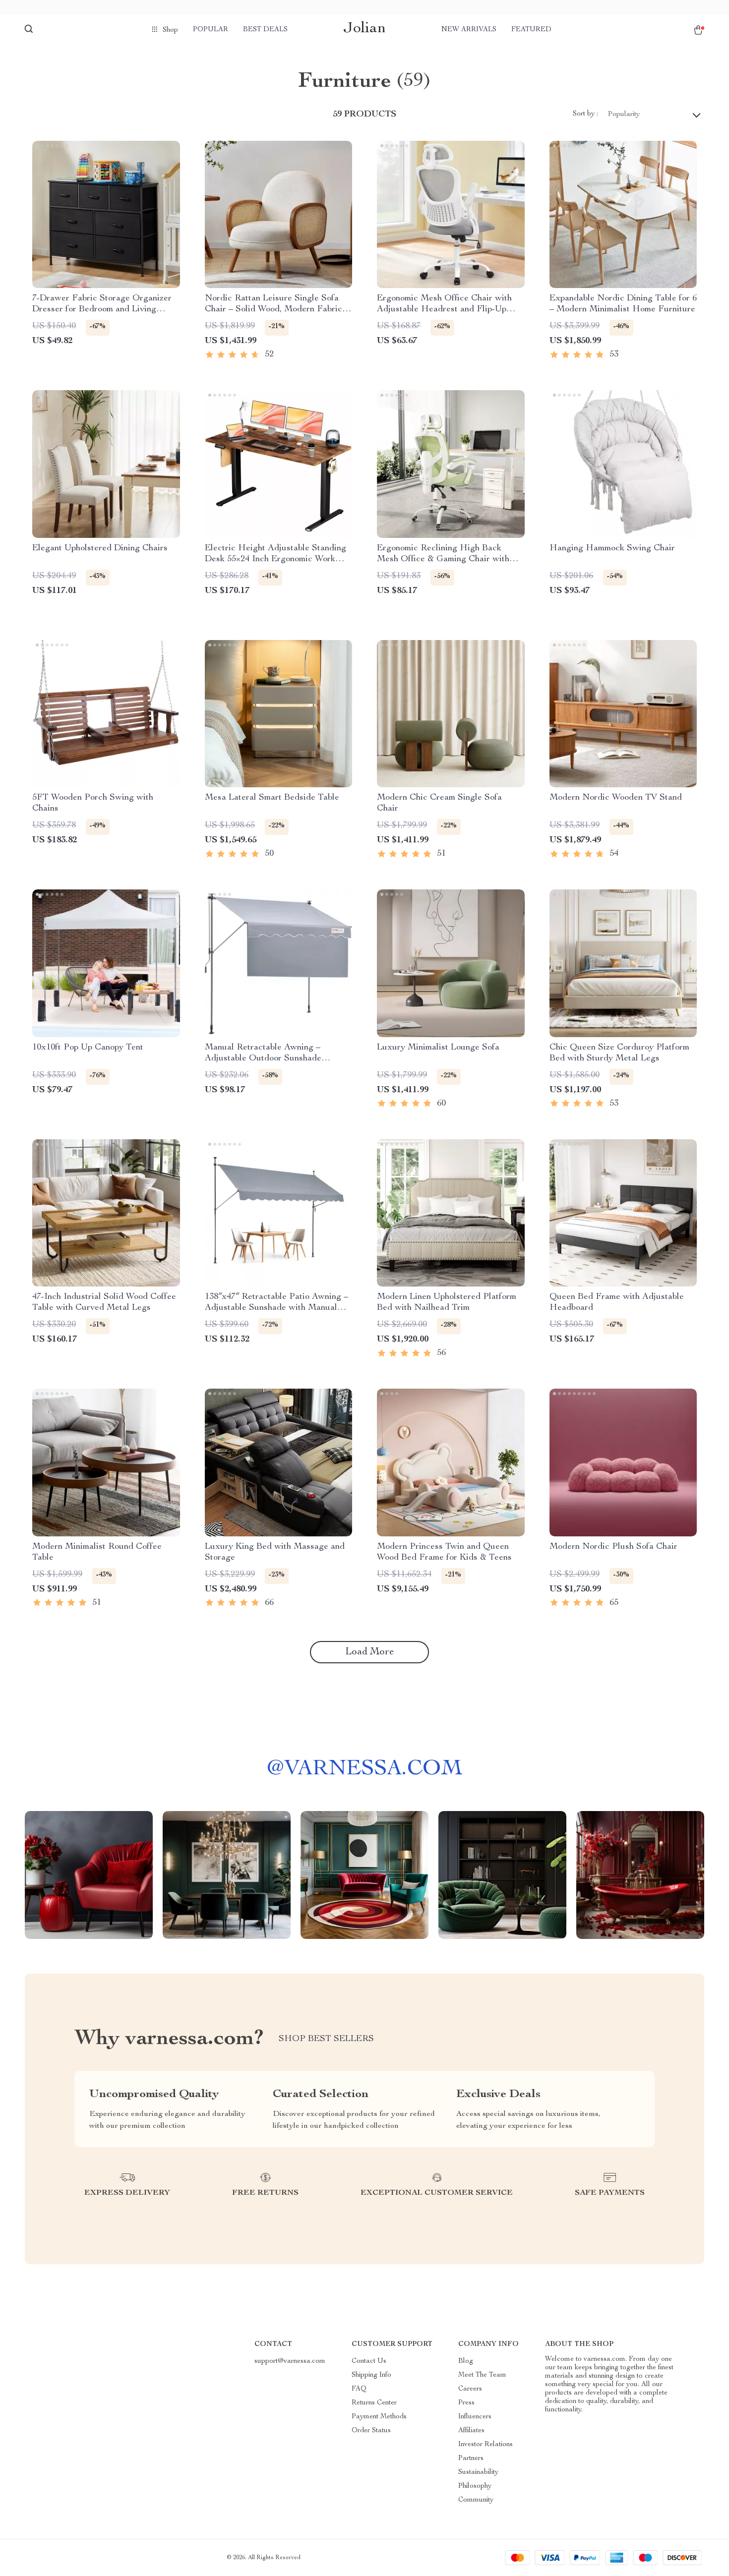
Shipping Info (371, 2375)
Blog (466, 2361)
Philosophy (475, 2486)
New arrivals (469, 30)
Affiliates (471, 2431)
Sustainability (478, 2472)
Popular (211, 30)
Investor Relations (486, 2445)
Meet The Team (482, 2375)
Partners (471, 2459)
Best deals (265, 30)
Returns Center (374, 2403)
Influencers (475, 2417)
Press (466, 2403)
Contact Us (369, 2361)
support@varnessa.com (290, 2361)
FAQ (359, 2389)
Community (476, 2500)
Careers (470, 2389)
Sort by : (585, 114)
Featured (531, 30)
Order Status (371, 2431)
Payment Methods (379, 2417)
